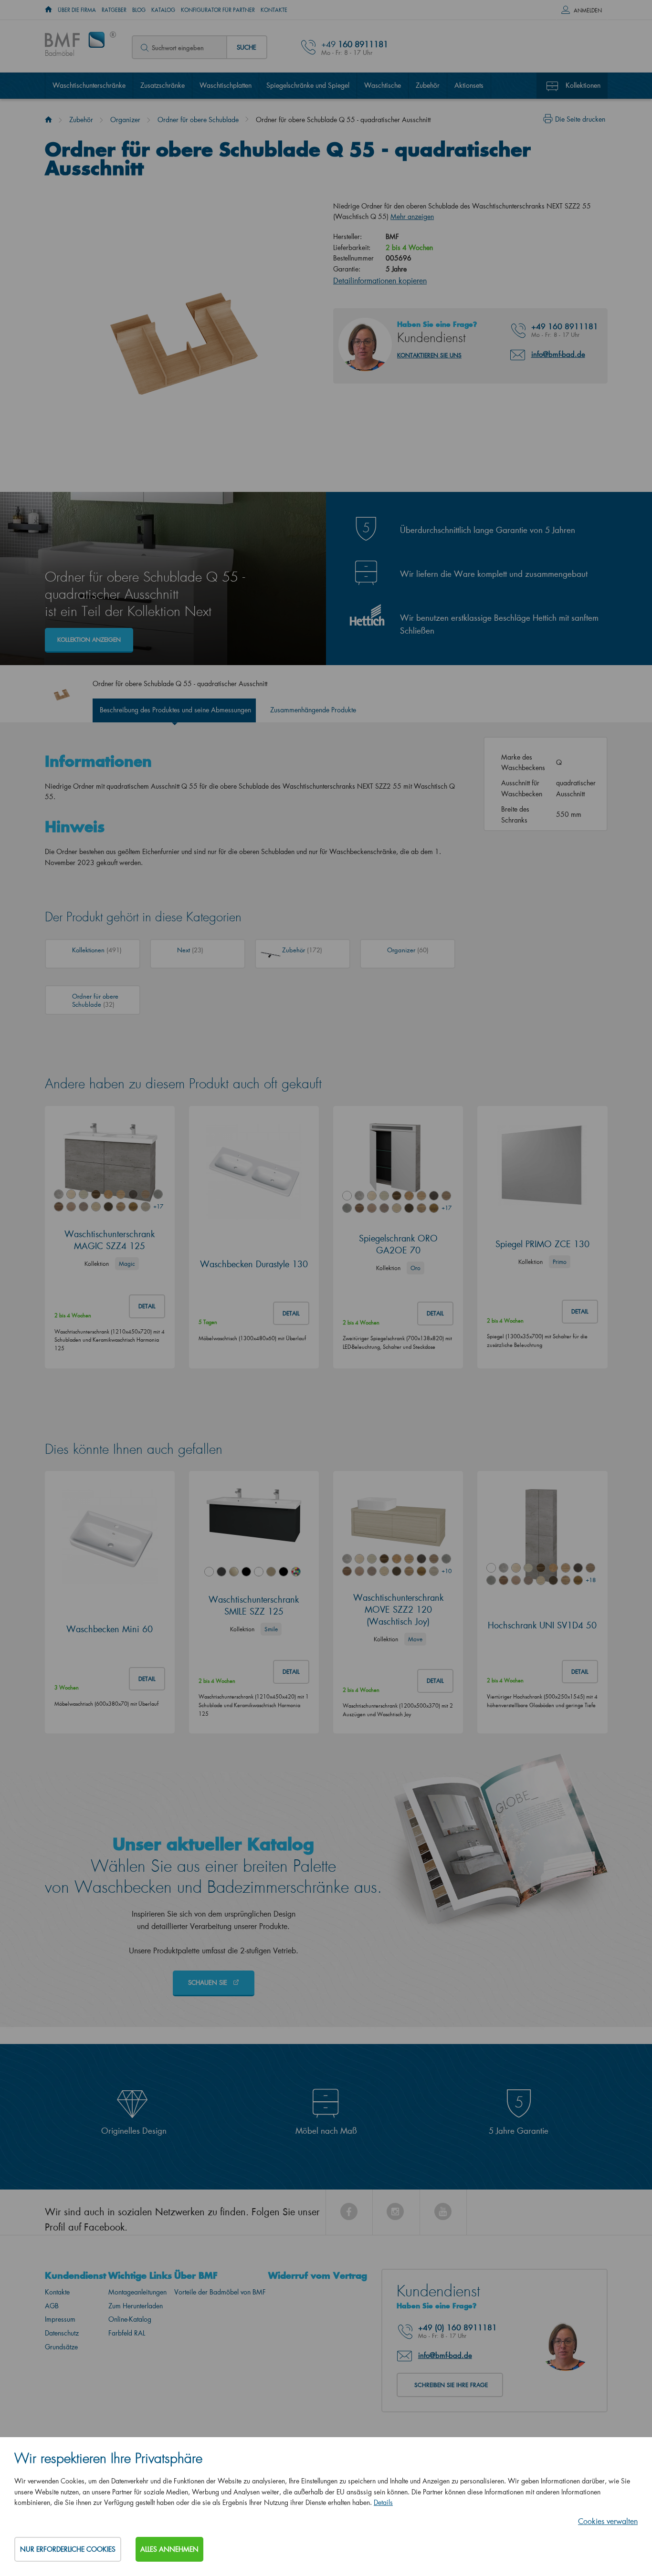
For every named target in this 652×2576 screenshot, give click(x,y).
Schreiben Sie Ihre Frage (451, 2385)
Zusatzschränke (163, 85)
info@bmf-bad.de (558, 354)
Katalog (163, 10)
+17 (158, 1206)
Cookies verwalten (608, 2521)
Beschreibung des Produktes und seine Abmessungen (175, 710)
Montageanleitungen (137, 2292)
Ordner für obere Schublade (198, 120)
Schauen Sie (209, 1982)
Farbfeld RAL (127, 2333)
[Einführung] (48, 120)
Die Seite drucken (580, 119)
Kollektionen (583, 85)
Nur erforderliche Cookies (68, 2549)
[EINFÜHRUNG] (48, 10)
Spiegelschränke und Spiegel (308, 85)
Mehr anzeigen (412, 216)
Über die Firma (77, 10)
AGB (52, 2306)
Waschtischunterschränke (89, 85)
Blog (139, 10)
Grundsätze (61, 2347)
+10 (446, 1571)
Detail (147, 1306)
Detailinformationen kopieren (380, 280)
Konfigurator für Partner (218, 10)
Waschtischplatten (226, 85)
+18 (590, 1580)
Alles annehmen (169, 2549)
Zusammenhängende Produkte (313, 710)
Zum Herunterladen (136, 2306)
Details (383, 2502)
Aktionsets (469, 85)
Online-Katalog (130, 2319)
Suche (247, 47)
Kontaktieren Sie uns (429, 355)
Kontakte (274, 10)
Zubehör (428, 85)
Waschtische (383, 85)
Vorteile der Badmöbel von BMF (220, 2292)
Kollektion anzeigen (89, 640)
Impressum (60, 2319)
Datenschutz (62, 2333)
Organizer (125, 120)
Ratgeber (114, 10)
